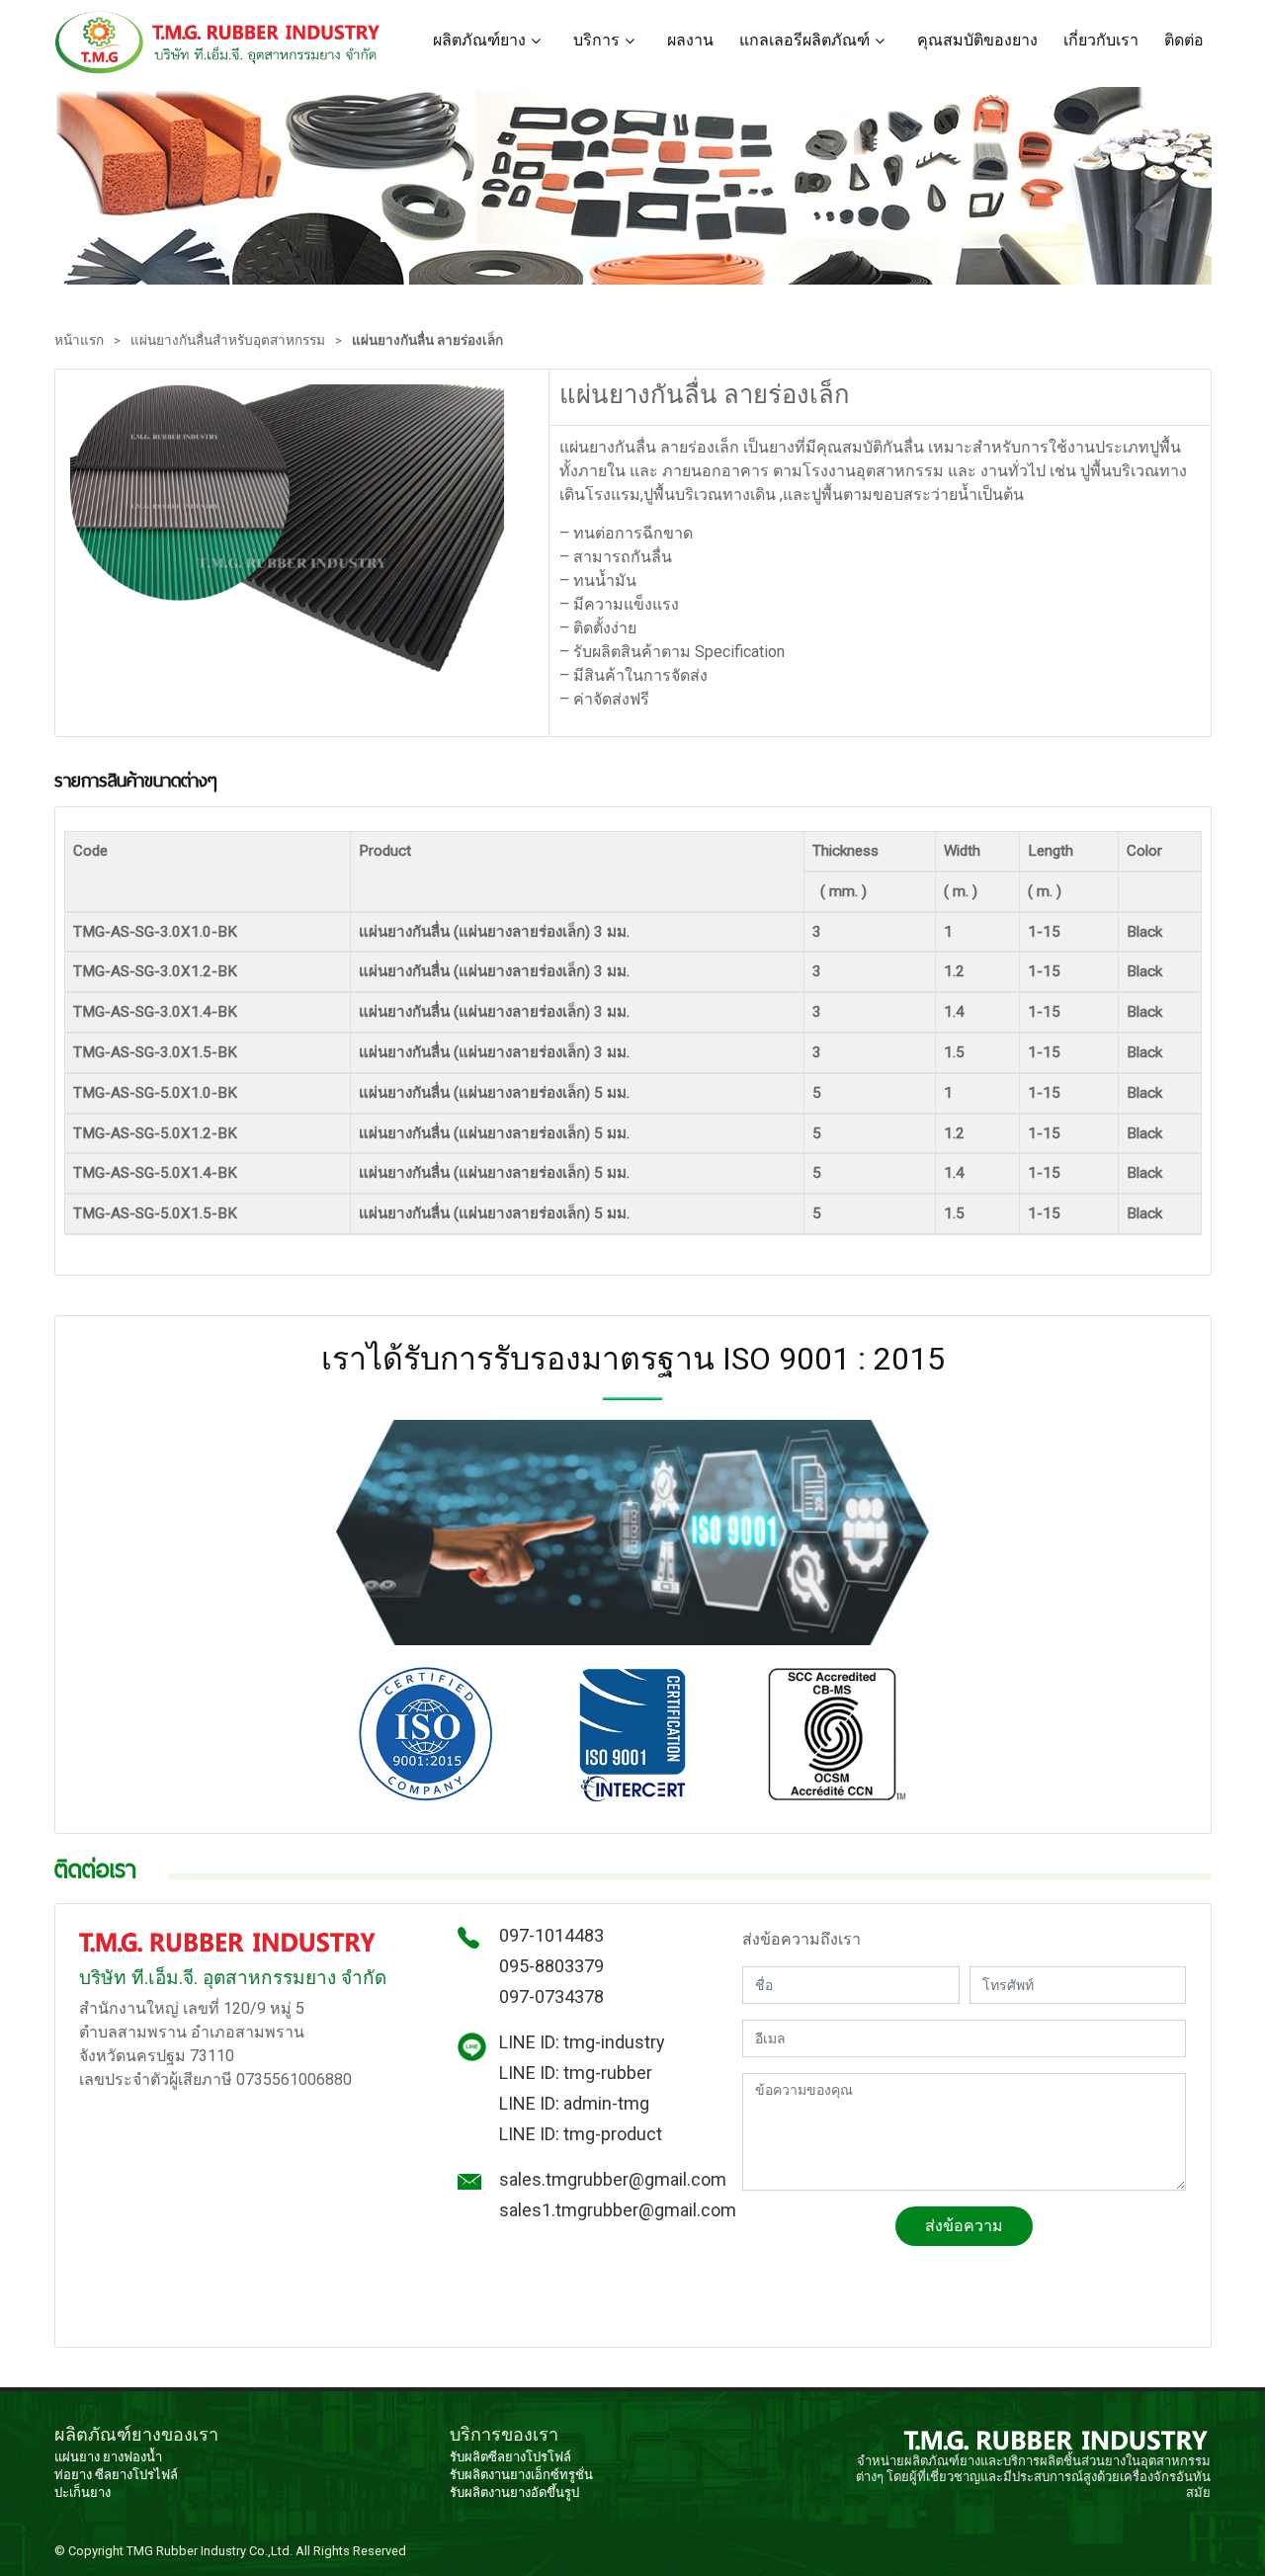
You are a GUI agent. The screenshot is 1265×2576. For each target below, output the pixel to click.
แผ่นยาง (77, 2457)
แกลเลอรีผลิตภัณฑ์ (804, 40)
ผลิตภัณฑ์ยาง (479, 40)
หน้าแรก (79, 340)
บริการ (596, 40)
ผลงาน (690, 40)
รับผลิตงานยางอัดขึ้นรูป (514, 2493)
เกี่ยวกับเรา (1101, 40)
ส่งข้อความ (964, 2226)
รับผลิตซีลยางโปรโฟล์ (510, 2457)
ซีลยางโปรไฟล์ (136, 2475)
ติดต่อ (1184, 40)
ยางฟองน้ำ (132, 2457)
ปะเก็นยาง (83, 2493)
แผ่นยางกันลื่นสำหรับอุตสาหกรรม (228, 340)
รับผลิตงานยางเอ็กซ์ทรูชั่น (521, 2475)
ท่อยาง (73, 2475)
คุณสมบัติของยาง (977, 40)
